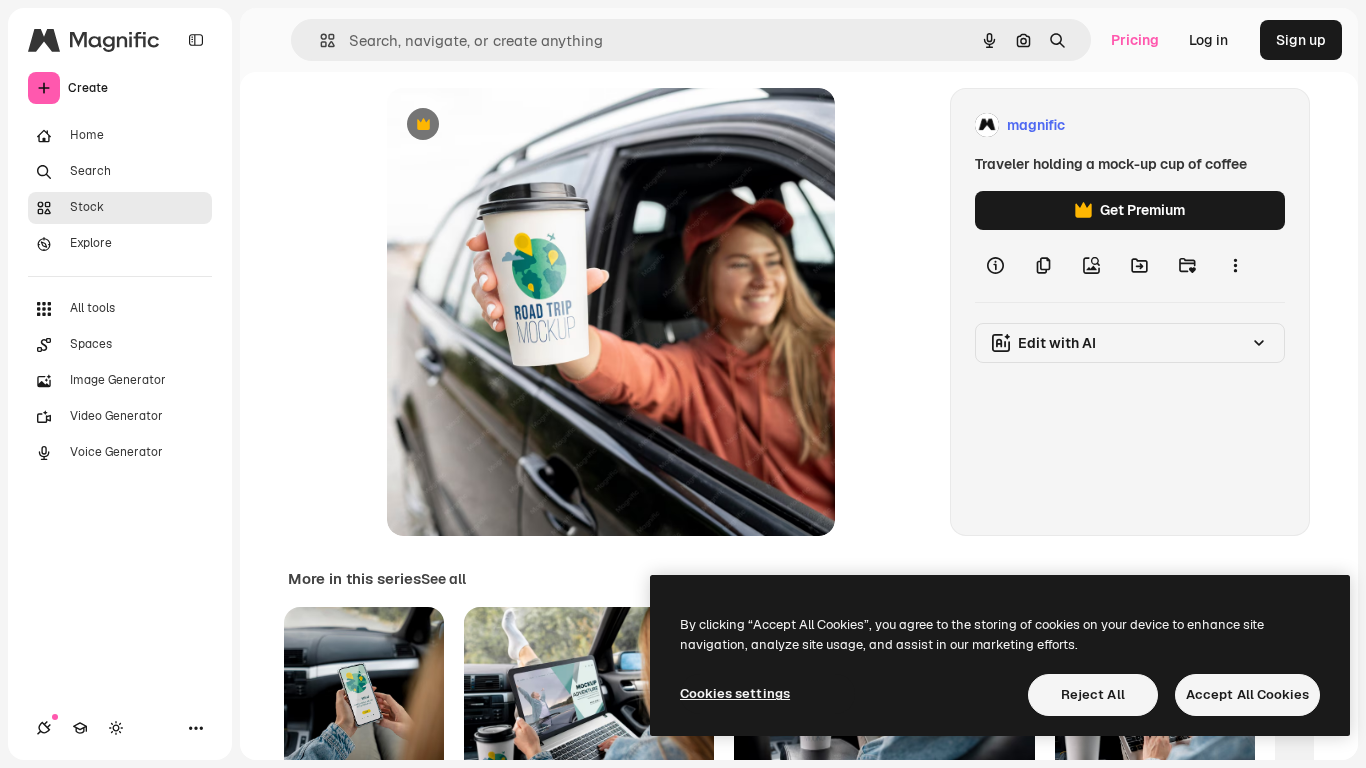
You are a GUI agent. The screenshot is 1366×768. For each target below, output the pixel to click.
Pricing (1135, 40)
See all (443, 579)
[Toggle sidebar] (196, 40)
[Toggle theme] (116, 728)
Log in (1208, 40)
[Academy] (80, 728)
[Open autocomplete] (319, 40)
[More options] (1235, 266)
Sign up (1301, 40)
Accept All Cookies (1247, 694)
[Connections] (44, 728)
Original (515, 125)
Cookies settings (735, 693)
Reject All (1093, 694)
